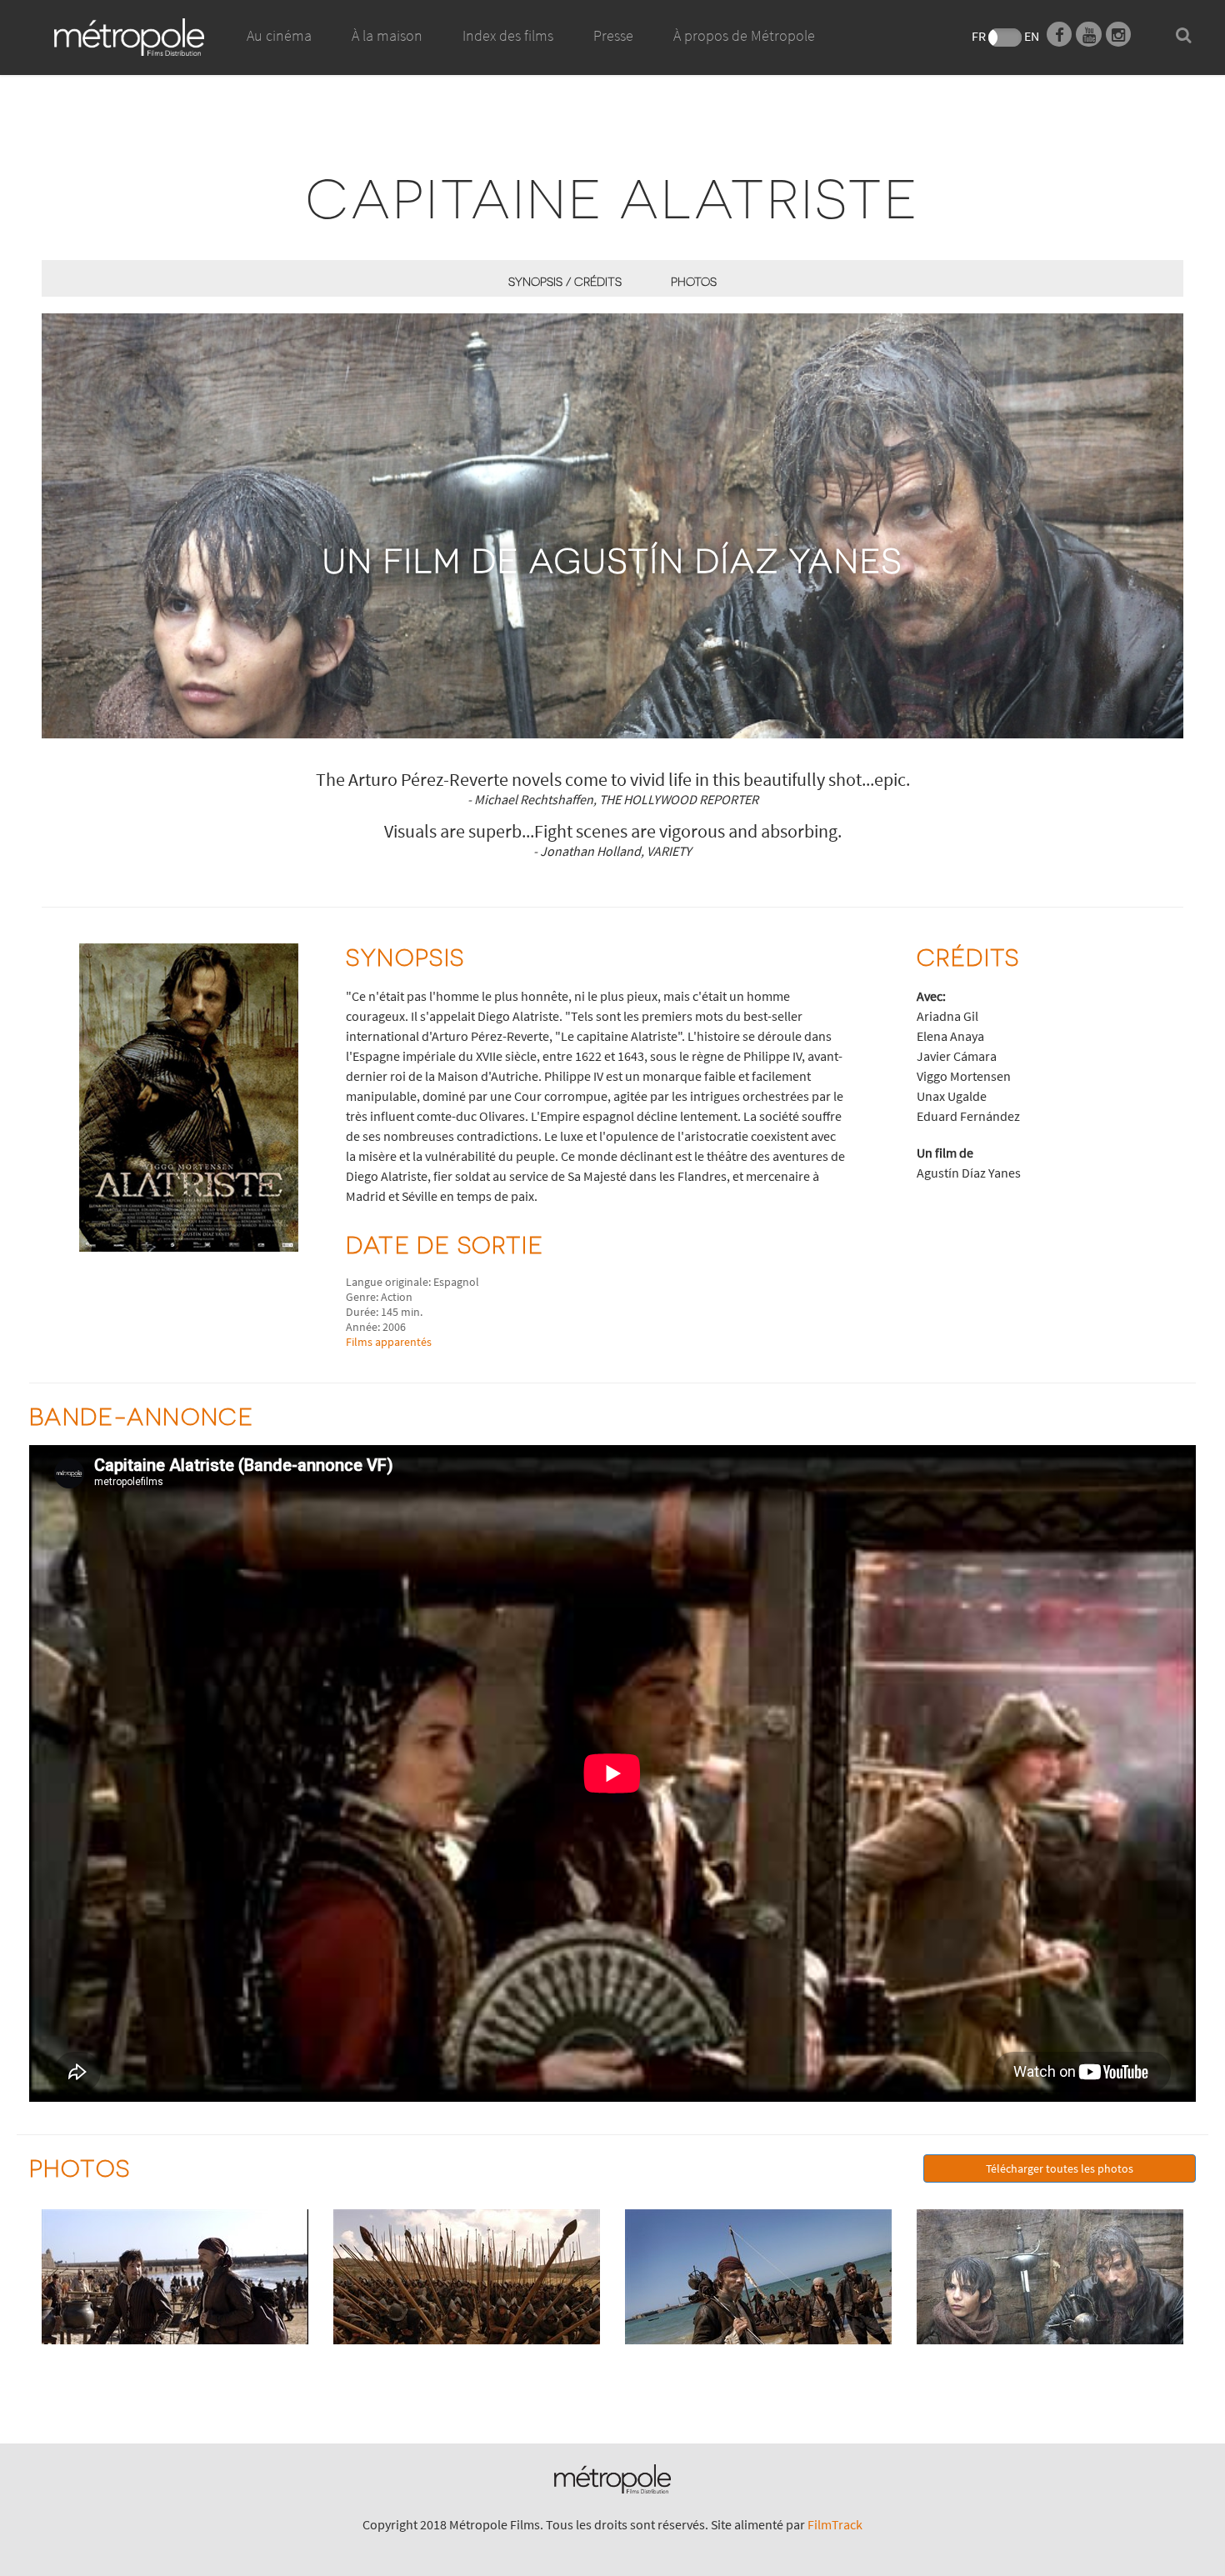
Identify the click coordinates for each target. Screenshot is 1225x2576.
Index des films (508, 35)
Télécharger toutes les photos (1060, 2168)
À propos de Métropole (744, 35)
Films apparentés (389, 1342)
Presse (613, 35)
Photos (694, 281)
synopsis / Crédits (565, 281)
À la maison (387, 35)
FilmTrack (835, 2524)
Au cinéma (279, 35)
